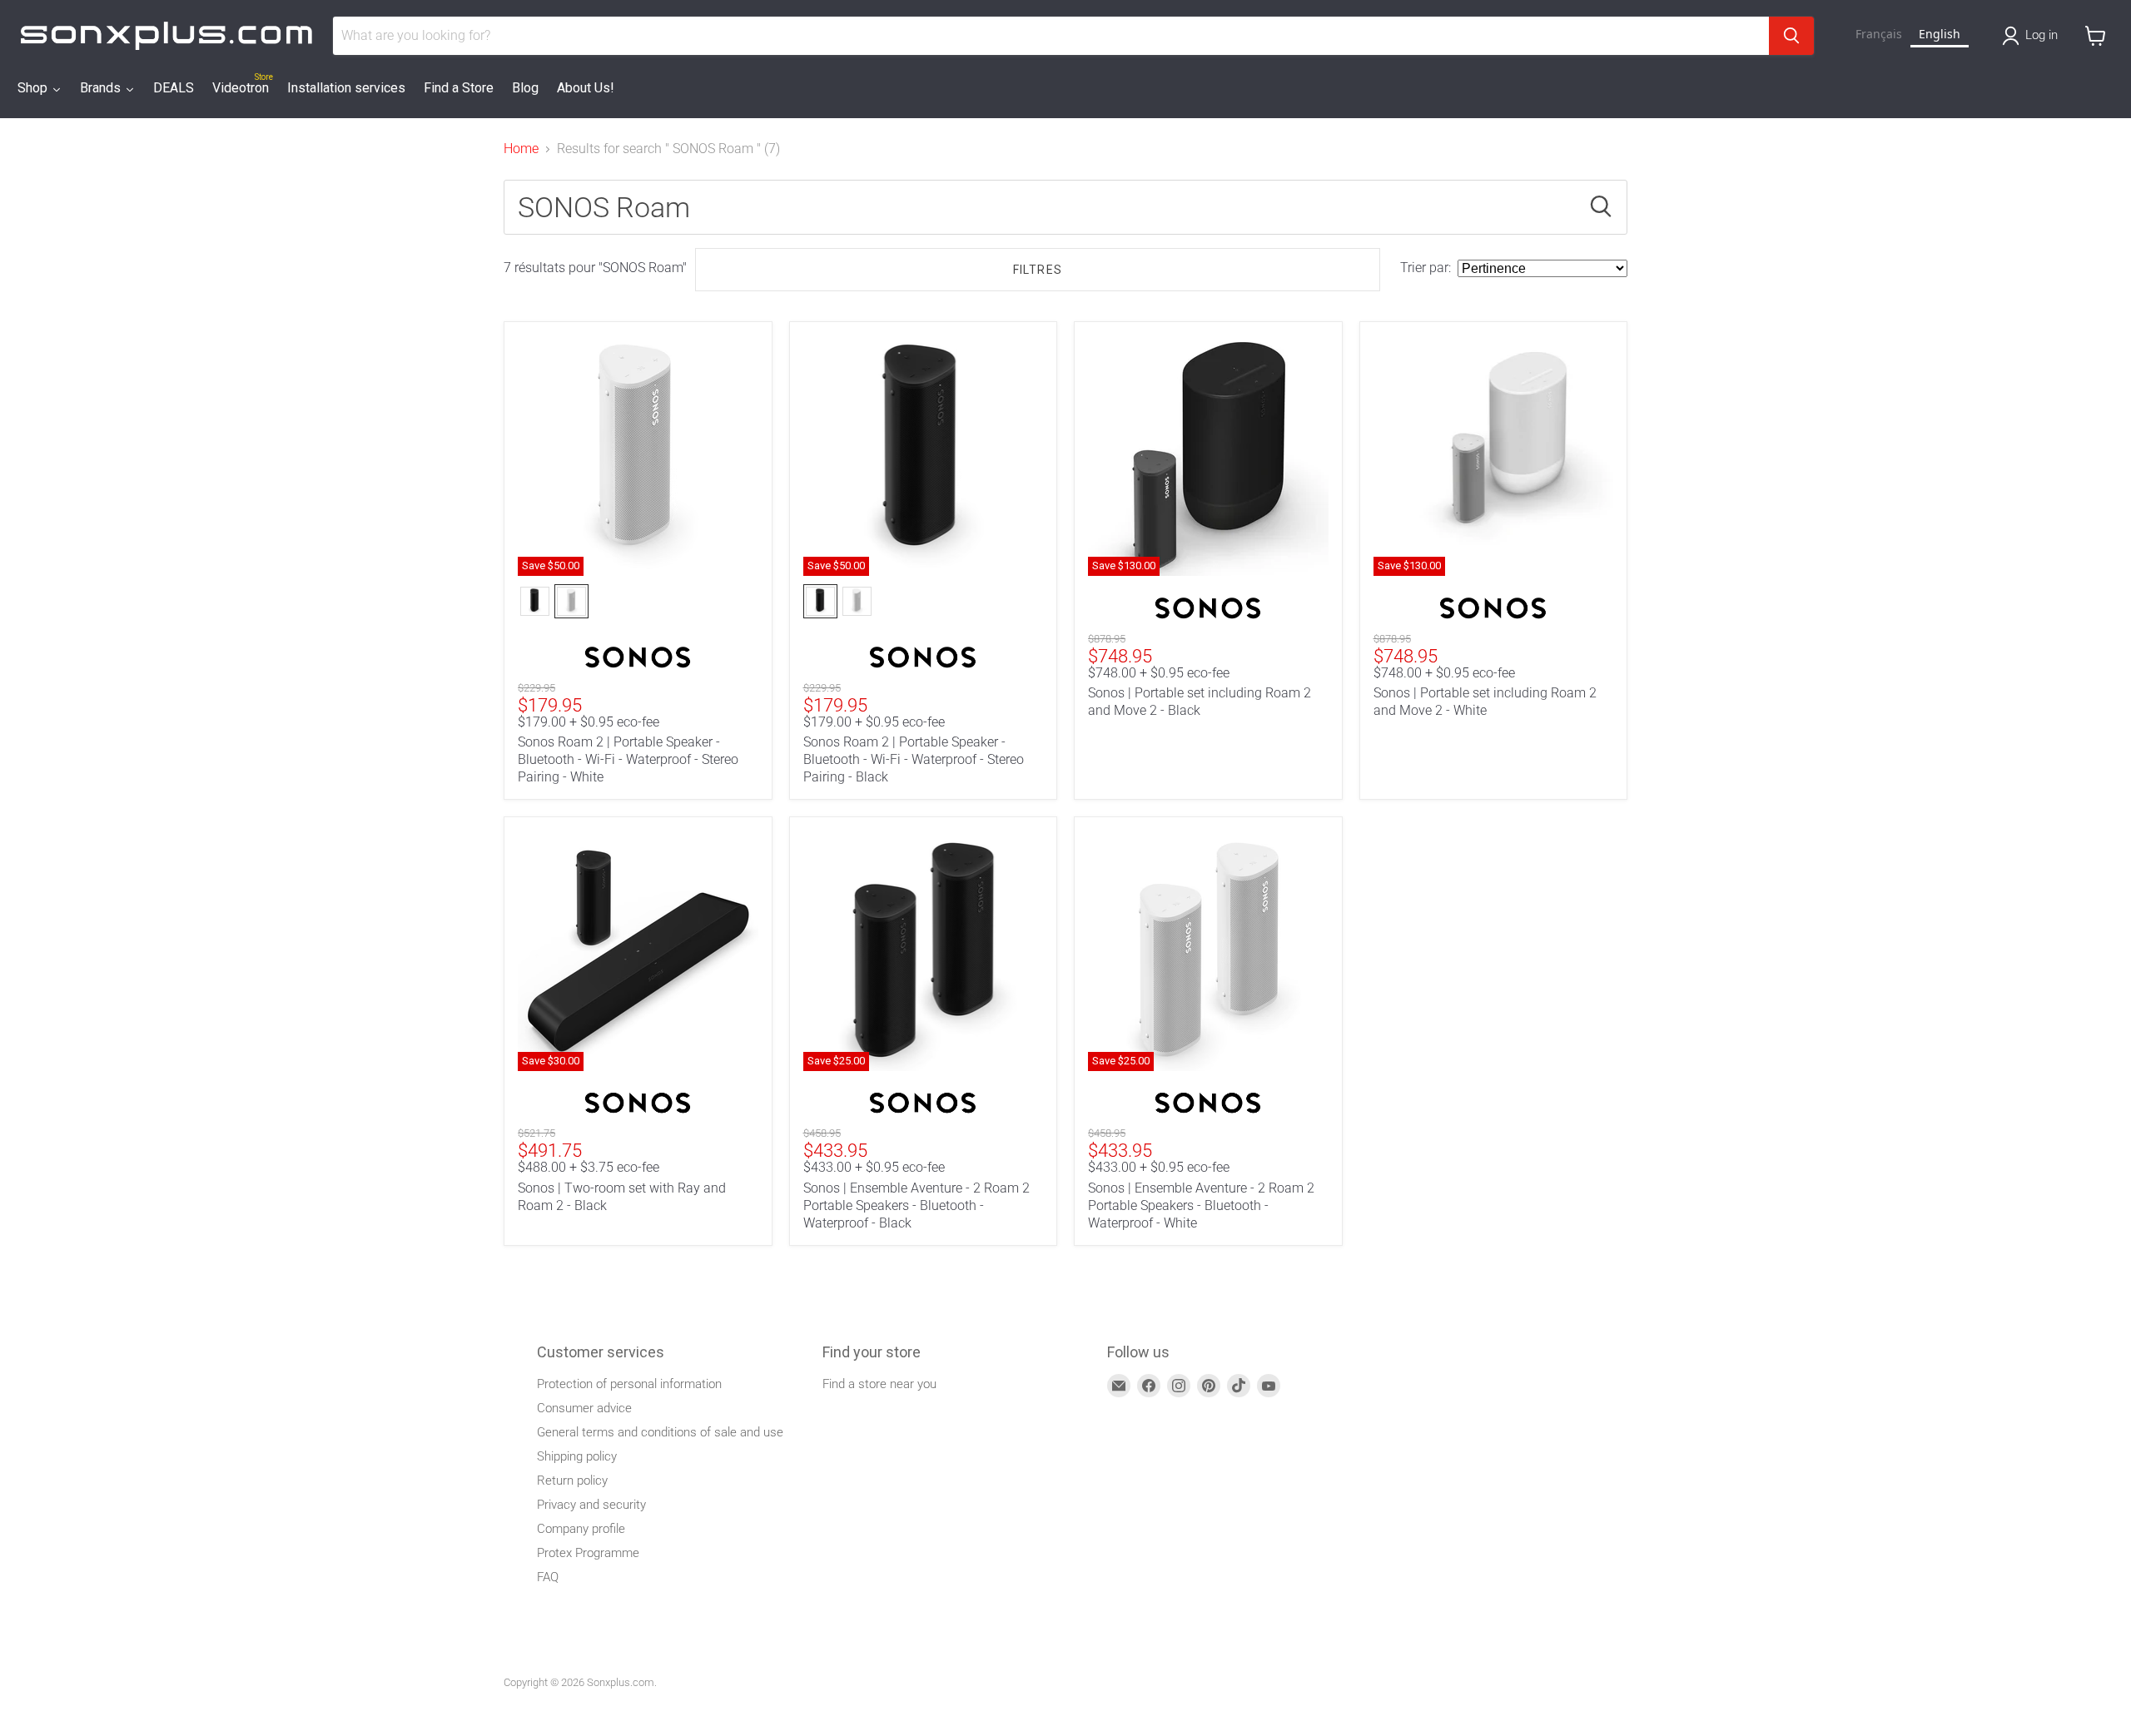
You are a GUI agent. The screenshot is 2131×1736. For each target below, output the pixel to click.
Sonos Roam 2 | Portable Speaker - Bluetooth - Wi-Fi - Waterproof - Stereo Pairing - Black (914, 759)
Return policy (572, 1481)
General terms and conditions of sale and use (660, 1432)
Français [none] (1879, 34)
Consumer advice (584, 1408)
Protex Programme (588, 1553)
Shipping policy (577, 1456)
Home (521, 149)
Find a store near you (879, 1384)
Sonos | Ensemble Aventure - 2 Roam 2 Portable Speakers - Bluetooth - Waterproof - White (1201, 1205)
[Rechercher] (1791, 36)
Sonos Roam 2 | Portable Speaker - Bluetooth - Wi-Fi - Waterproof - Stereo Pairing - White (628, 759)
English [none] (1940, 34)
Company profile (581, 1529)
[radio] (535, 601)
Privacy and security (591, 1505)
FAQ (548, 1577)
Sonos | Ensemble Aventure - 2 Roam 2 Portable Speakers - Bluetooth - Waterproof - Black (916, 1205)
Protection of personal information (629, 1384)
